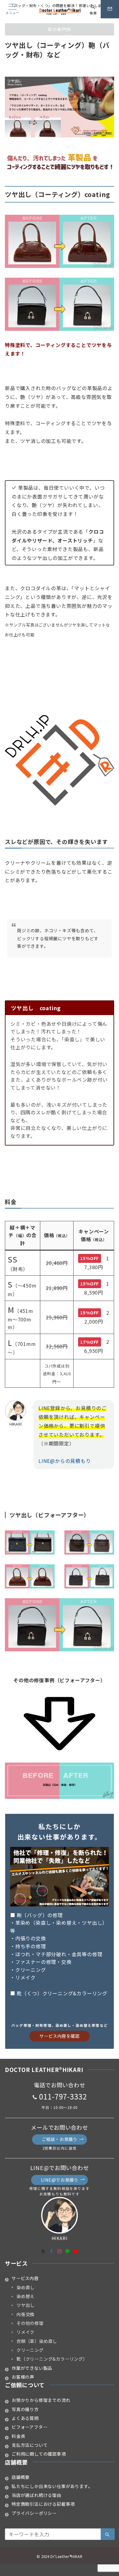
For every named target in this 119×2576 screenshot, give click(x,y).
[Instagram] (60, 2251)
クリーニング (30, 2350)
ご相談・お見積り (60, 2139)
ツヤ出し (25, 2305)
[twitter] (43, 2251)
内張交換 (25, 2314)
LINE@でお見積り (60, 2180)
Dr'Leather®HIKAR (66, 2556)
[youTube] (76, 2251)
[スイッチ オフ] (110, 9)
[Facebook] (51, 2251)
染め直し (25, 2287)
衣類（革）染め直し (37, 2341)
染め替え (25, 2296)
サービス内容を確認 (59, 2036)
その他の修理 (30, 2323)
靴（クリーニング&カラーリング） (52, 2359)
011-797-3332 (63, 2096)
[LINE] (68, 2251)
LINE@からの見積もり (65, 1461)
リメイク (25, 2332)
